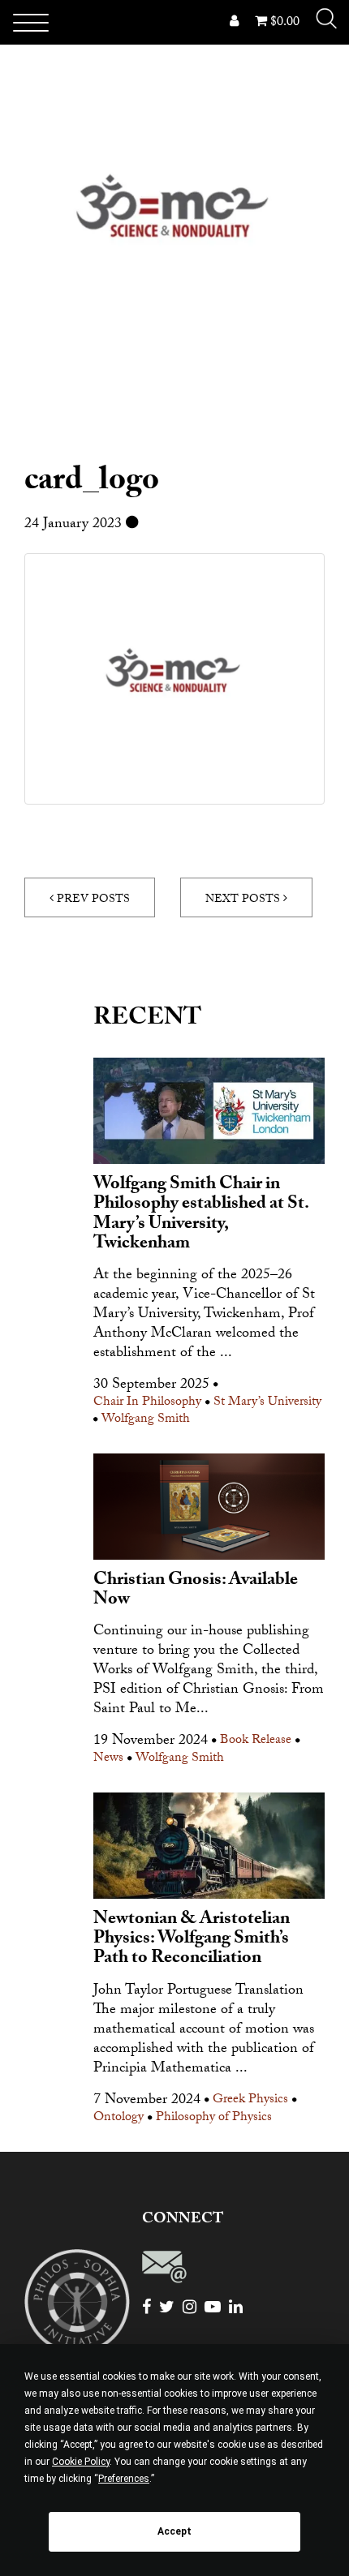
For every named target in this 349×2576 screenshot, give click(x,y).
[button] (326, 19)
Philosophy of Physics (214, 2119)
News (108, 1760)
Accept (174, 2531)
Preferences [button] (124, 2479)
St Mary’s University (267, 1404)
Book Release (256, 1742)
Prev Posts (92, 900)
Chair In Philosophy (147, 1404)
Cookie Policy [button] (81, 2462)
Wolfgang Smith (146, 1421)
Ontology (118, 2119)
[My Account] (234, 23)
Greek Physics (250, 2101)
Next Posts (244, 900)
